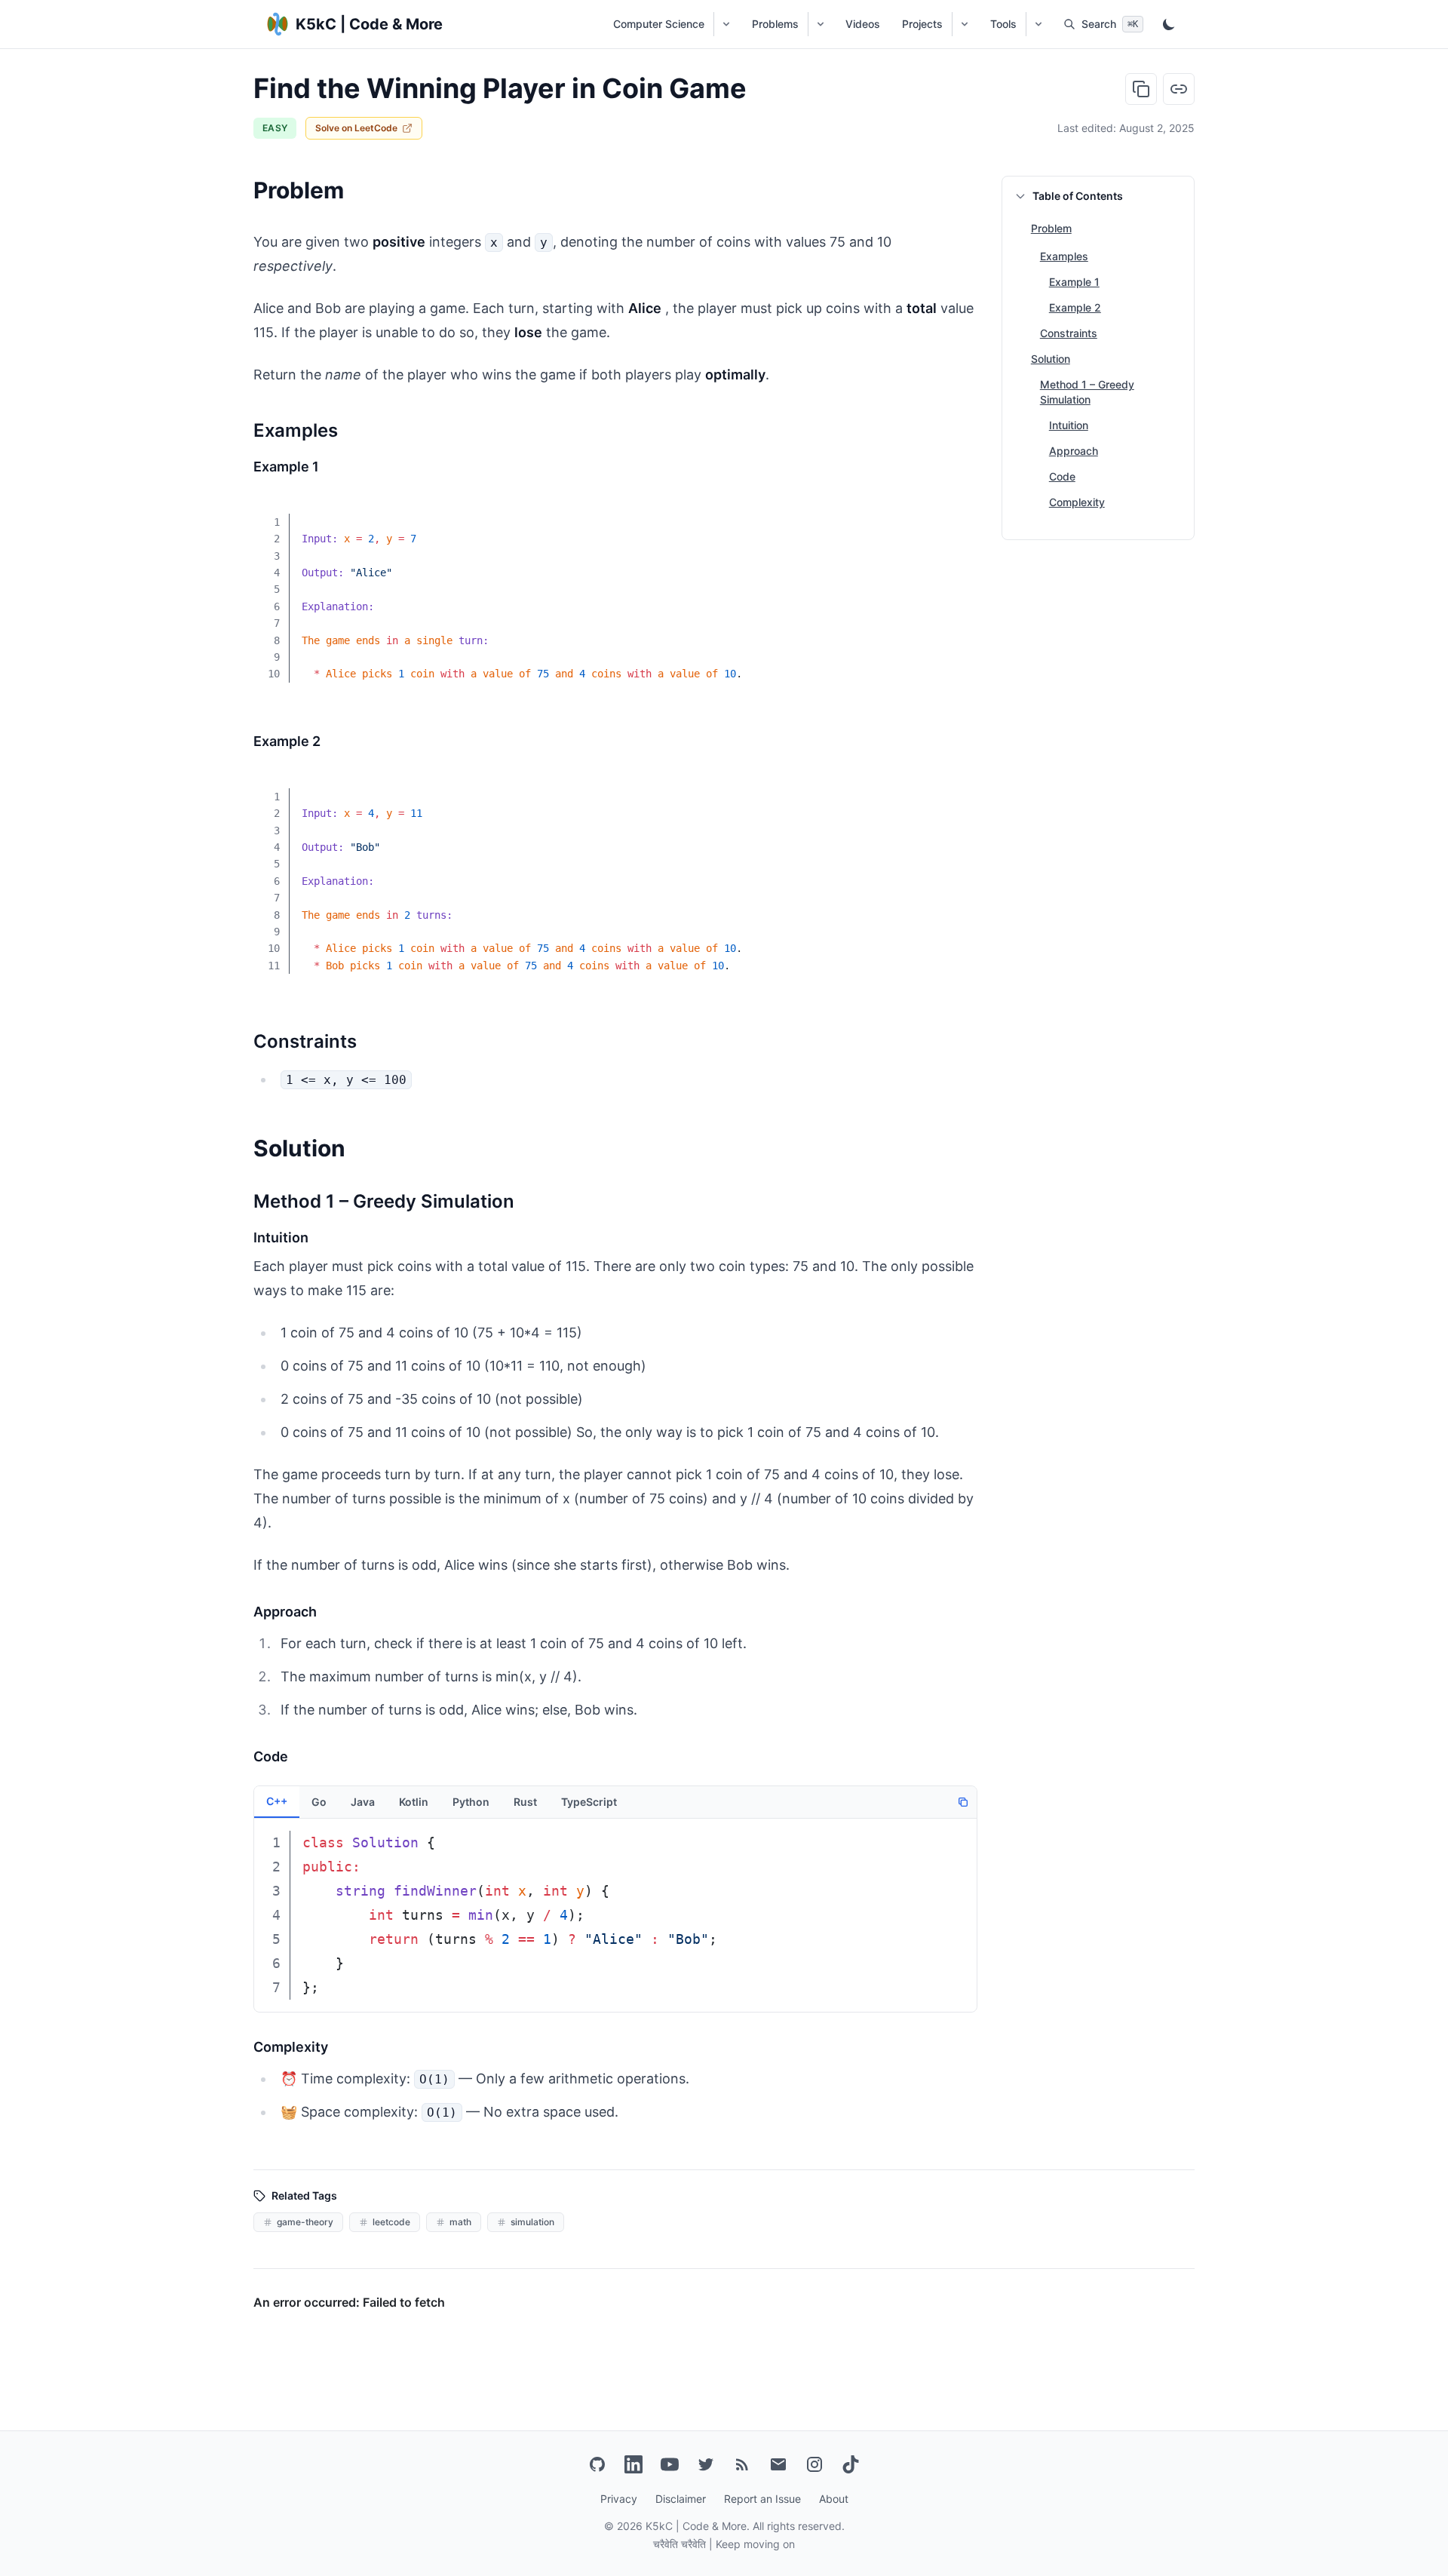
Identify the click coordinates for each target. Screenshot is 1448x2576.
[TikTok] (851, 2464)
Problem (1051, 228)
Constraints (1069, 333)
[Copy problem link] (1179, 89)
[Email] (778, 2464)
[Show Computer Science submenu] (726, 24)
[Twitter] (706, 2464)
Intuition (1069, 425)
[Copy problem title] (1141, 89)
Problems (775, 24)
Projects (922, 24)
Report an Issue (762, 2499)
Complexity (1077, 502)
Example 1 (1074, 282)
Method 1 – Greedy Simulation (1087, 392)
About (834, 2499)
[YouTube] (670, 2464)
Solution (1051, 359)
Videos (863, 24)
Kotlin (414, 1802)
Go (319, 1802)
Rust (525, 1802)
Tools (1003, 24)
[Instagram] (814, 2464)
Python (471, 1802)
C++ (277, 1801)
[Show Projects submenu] (964, 24)
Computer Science (659, 24)
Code (1062, 476)
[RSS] (742, 2464)
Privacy (619, 2499)
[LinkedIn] (633, 2464)
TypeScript (589, 1802)
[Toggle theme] (1169, 24)
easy (275, 128)
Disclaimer (681, 2499)
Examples (1064, 256)
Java (363, 1802)
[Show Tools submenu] (1038, 24)
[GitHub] (597, 2464)
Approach (1074, 451)
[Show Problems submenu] (820, 24)
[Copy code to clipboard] (955, 512)
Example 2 (1075, 307)
